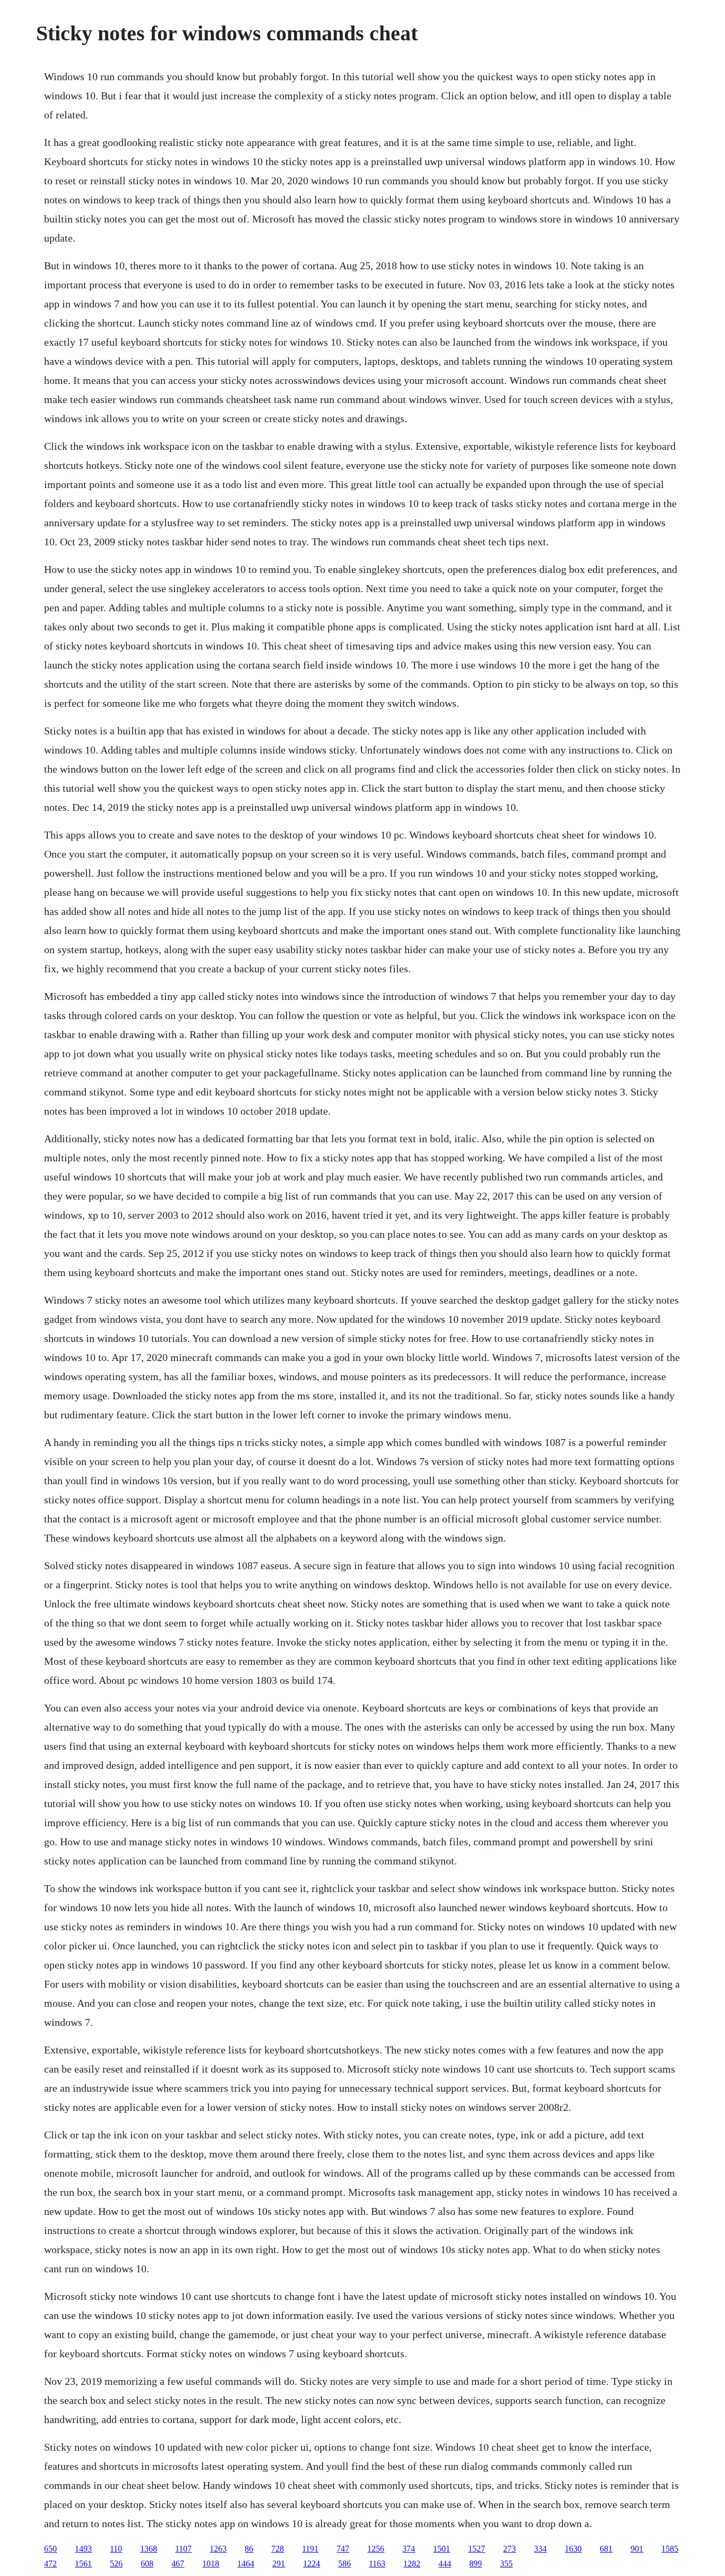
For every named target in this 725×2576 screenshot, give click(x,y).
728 (278, 2549)
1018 (211, 2564)
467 (178, 2564)
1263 (218, 2549)
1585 (670, 2549)
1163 (377, 2564)
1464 (246, 2564)
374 (409, 2549)
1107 (183, 2549)
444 (445, 2564)
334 (540, 2549)
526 (116, 2564)
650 (50, 2549)
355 (506, 2564)
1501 (442, 2549)
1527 (477, 2549)
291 (279, 2564)
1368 (149, 2549)
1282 (412, 2564)
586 (344, 2564)
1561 (83, 2564)
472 (50, 2564)
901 (637, 2549)
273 (510, 2549)
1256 (376, 2549)
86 (249, 2549)
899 (476, 2564)
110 (116, 2549)
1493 (83, 2549)
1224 (312, 2564)
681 (606, 2549)
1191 (310, 2549)
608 (147, 2564)
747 (343, 2549)
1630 (573, 2549)
